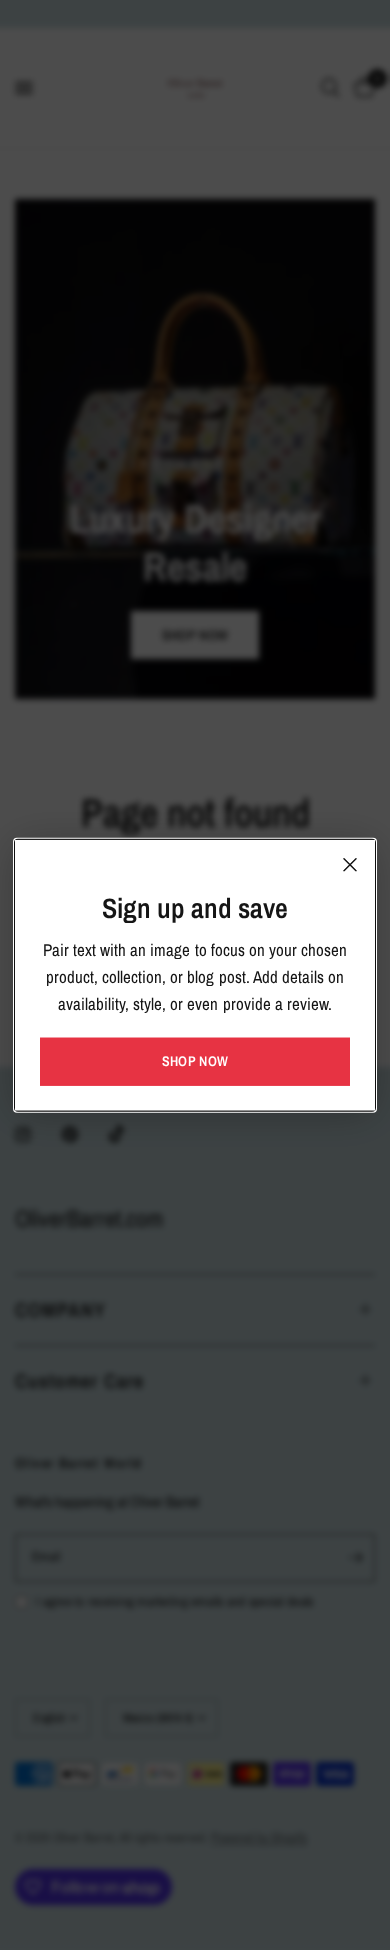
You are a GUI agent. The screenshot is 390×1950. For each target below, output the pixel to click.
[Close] (350, 865)
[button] (195, 1061)
